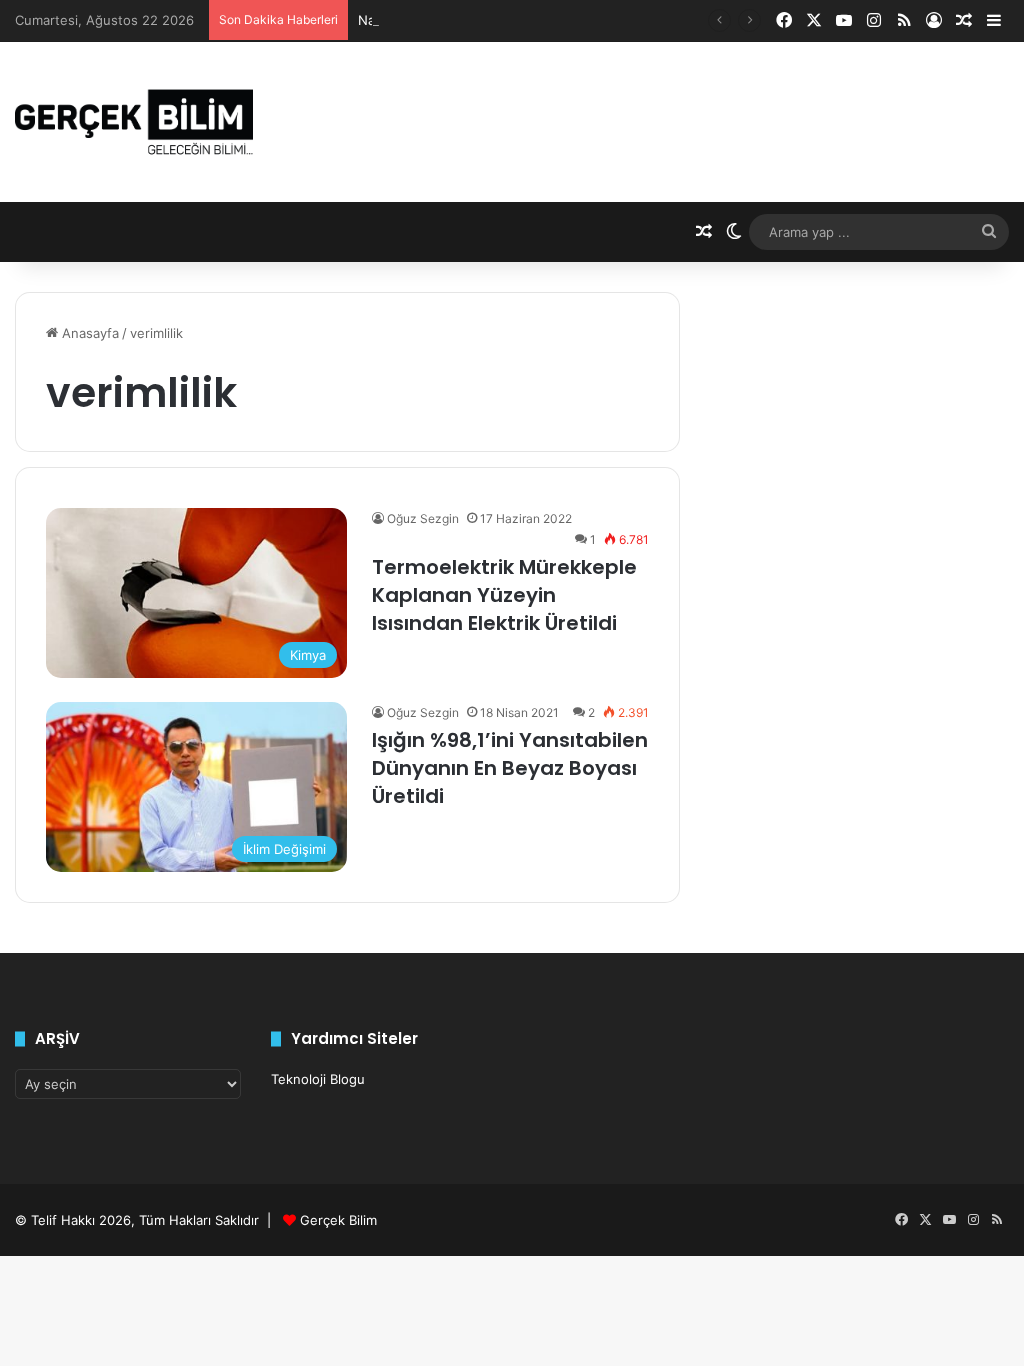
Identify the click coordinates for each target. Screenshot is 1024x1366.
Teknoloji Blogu (318, 1079)
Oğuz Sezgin (423, 518)
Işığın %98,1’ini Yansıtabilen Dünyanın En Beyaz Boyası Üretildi (510, 768)
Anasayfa (88, 333)
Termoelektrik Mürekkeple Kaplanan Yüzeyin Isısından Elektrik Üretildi (504, 595)
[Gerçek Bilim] (134, 122)
